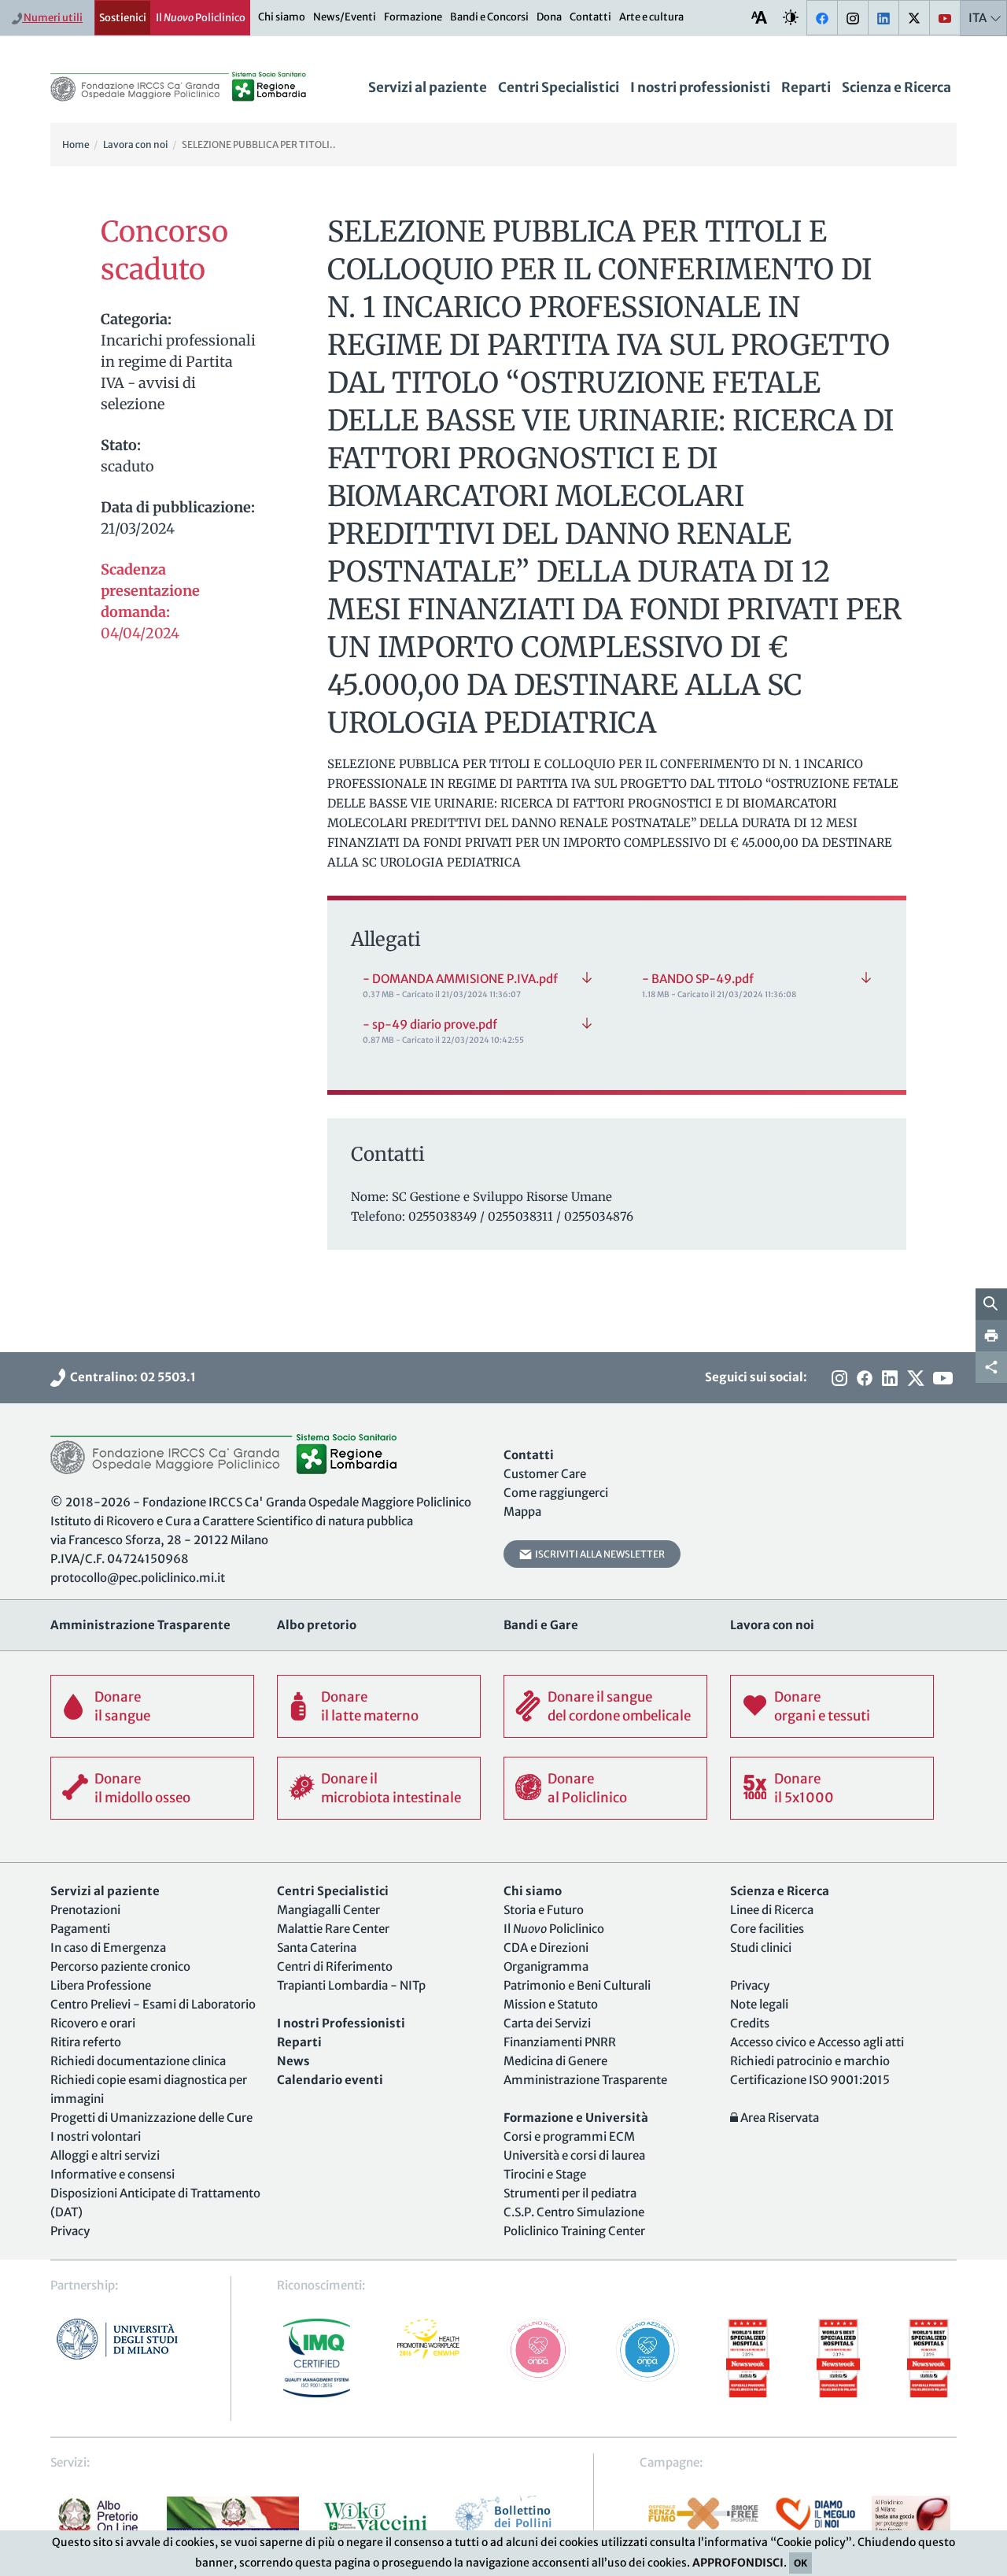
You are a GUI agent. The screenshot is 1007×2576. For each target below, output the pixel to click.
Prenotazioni (85, 1910)
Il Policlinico (201, 18)
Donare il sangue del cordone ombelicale (619, 1706)
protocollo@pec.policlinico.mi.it (138, 1578)
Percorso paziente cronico (120, 1966)
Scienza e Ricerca (896, 87)
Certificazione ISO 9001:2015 (810, 2080)
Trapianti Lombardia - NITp (351, 1985)
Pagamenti (80, 1929)
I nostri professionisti (700, 87)
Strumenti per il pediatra (570, 2193)
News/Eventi (345, 17)
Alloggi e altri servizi (105, 2155)
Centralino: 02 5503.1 (131, 1377)
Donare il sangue (122, 1706)
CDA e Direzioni (546, 1948)
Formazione (413, 17)
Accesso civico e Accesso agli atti (817, 2042)
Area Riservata (778, 2118)
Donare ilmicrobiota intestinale (391, 1788)
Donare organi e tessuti (822, 1706)
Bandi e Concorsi (489, 17)
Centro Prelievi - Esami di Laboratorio (153, 2004)
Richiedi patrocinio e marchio (810, 2061)
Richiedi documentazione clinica (138, 2061)
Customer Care (545, 1474)
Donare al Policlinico (587, 1788)
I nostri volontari (96, 2136)
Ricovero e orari (93, 2023)
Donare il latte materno (370, 1706)
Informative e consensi (113, 2174)
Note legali (759, 2004)
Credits (750, 2023)
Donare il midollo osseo (142, 1788)
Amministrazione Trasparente (585, 2080)
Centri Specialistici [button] (559, 87)
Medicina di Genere (555, 2061)
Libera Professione (101, 1985)
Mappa (522, 1512)
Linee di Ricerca (772, 1910)
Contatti (590, 17)
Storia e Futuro (544, 1910)
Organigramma (546, 1966)
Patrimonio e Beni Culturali (577, 1985)
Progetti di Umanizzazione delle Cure (151, 2118)
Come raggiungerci (556, 1493)
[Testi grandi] (759, 17)
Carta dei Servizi (547, 2023)
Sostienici (123, 18)
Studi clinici (761, 1948)
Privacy (70, 2231)
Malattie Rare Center (333, 1929)
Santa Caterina (317, 1948)
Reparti (806, 87)
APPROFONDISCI (738, 2563)
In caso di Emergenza (108, 1948)
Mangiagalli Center (328, 1910)
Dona (549, 17)
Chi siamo (282, 17)
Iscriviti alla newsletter (598, 1554)
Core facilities (767, 1929)
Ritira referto (86, 2042)
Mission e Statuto (551, 2004)
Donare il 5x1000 (804, 1788)
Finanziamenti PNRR (560, 2042)
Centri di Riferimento (335, 1966)
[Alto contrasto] (791, 17)
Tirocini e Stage (545, 2174)
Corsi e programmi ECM (569, 2136)
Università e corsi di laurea (574, 2155)
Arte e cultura (651, 17)
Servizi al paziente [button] (428, 87)
